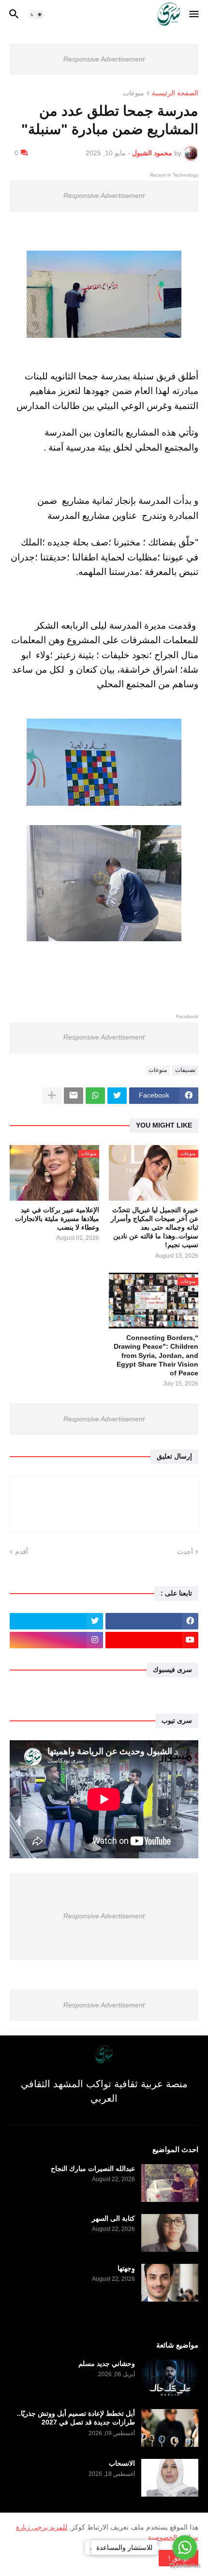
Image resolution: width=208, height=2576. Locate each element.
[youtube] (152, 1640)
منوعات (134, 93)
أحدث (185, 1552)
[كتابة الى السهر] (170, 2233)
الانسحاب (122, 2463)
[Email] (74, 1096)
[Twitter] (117, 1096)
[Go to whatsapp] (185, 2547)
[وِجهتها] (170, 2283)
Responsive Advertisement (104, 59)
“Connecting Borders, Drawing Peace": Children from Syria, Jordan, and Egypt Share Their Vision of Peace (156, 1355)
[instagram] (56, 1640)
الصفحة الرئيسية (175, 93)
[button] (195, 15)
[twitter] (56, 1621)
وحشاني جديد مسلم (107, 2364)
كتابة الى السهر (113, 2218)
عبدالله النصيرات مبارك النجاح (93, 2169)
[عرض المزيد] (52, 1096)
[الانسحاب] (170, 2478)
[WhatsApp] (95, 1096)
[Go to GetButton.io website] (185, 2566)
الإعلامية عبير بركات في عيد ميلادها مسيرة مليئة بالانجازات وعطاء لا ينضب (57, 1219)
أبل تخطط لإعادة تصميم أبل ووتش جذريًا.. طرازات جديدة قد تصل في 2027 (76, 2418)
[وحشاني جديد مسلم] (170, 2378)
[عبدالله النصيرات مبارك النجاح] (170, 2183)
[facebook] (152, 1621)
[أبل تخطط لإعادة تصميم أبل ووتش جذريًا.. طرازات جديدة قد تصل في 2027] (170, 2428)
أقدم (22, 1552)
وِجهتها (126, 2268)
